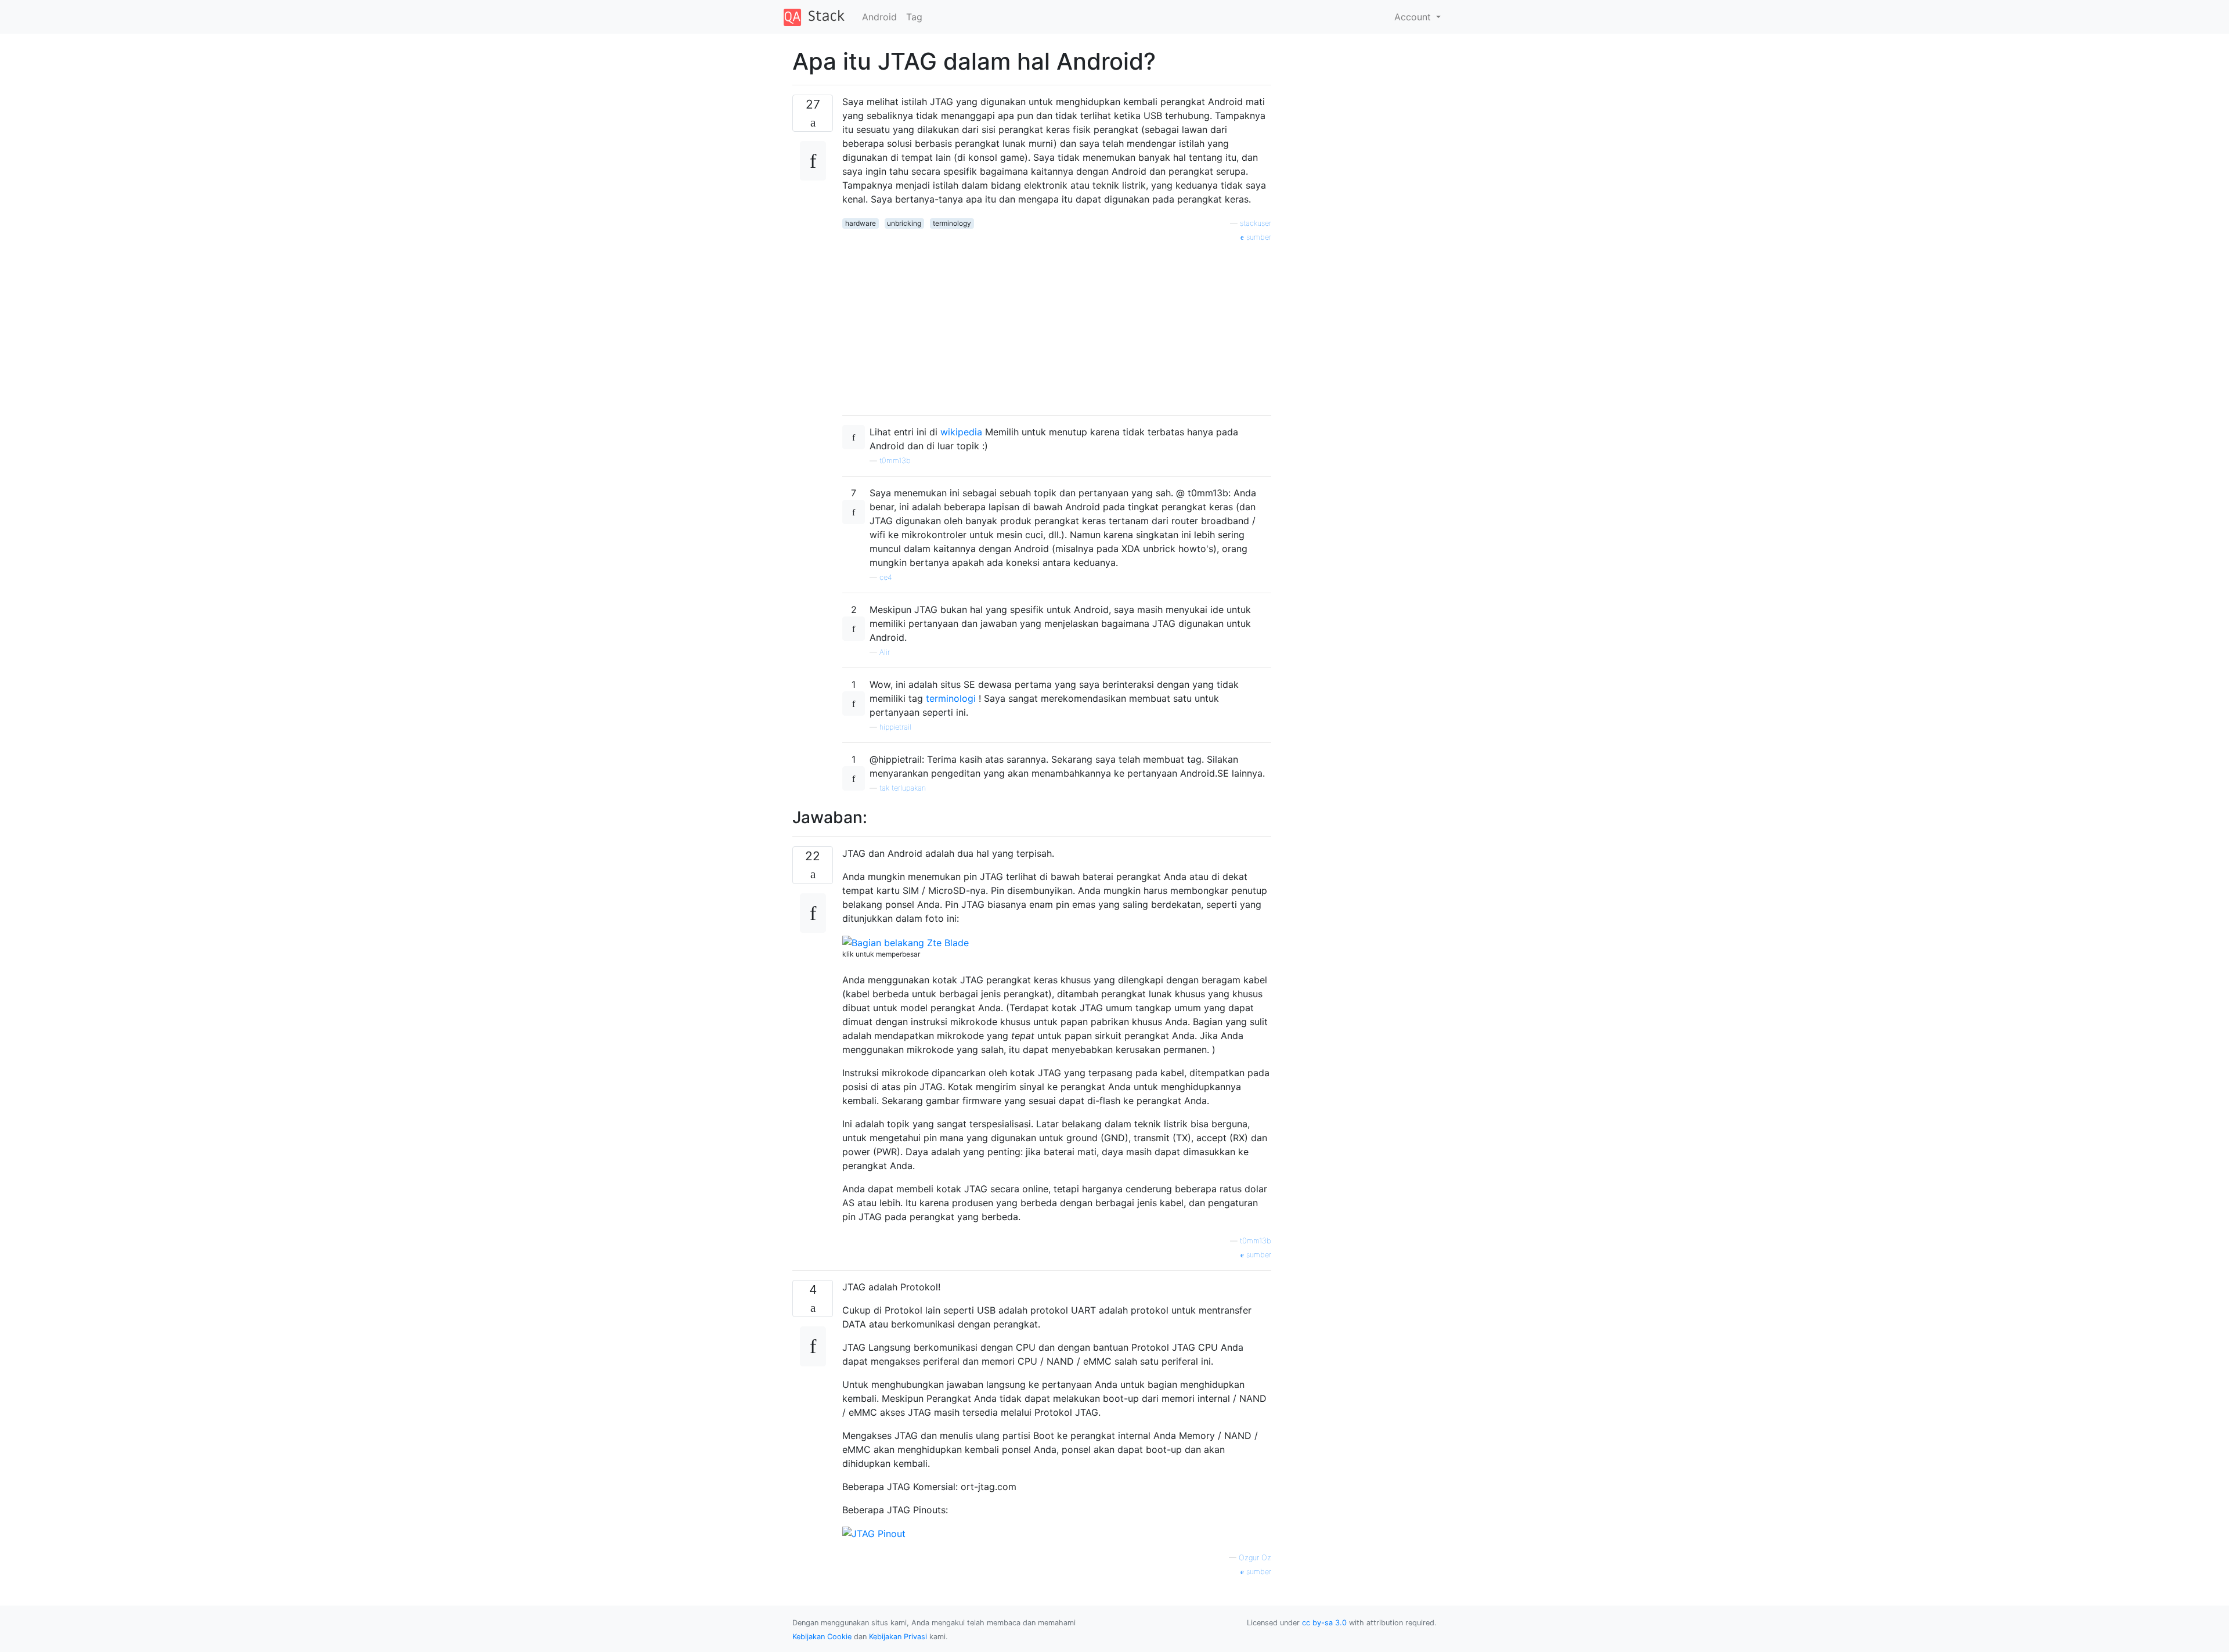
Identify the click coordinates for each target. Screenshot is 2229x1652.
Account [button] (1414, 17)
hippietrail (895, 727)
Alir (885, 652)
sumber (1258, 237)
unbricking (904, 223)
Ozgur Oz (1255, 1558)
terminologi (951, 698)
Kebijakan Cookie (822, 1637)
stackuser (1256, 223)
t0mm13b (895, 461)
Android (879, 17)
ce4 (886, 577)
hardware (861, 223)
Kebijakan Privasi (898, 1637)
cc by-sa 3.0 (1324, 1623)
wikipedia (961, 432)
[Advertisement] (1057, 324)
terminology (952, 223)
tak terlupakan (903, 788)
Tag (914, 17)
